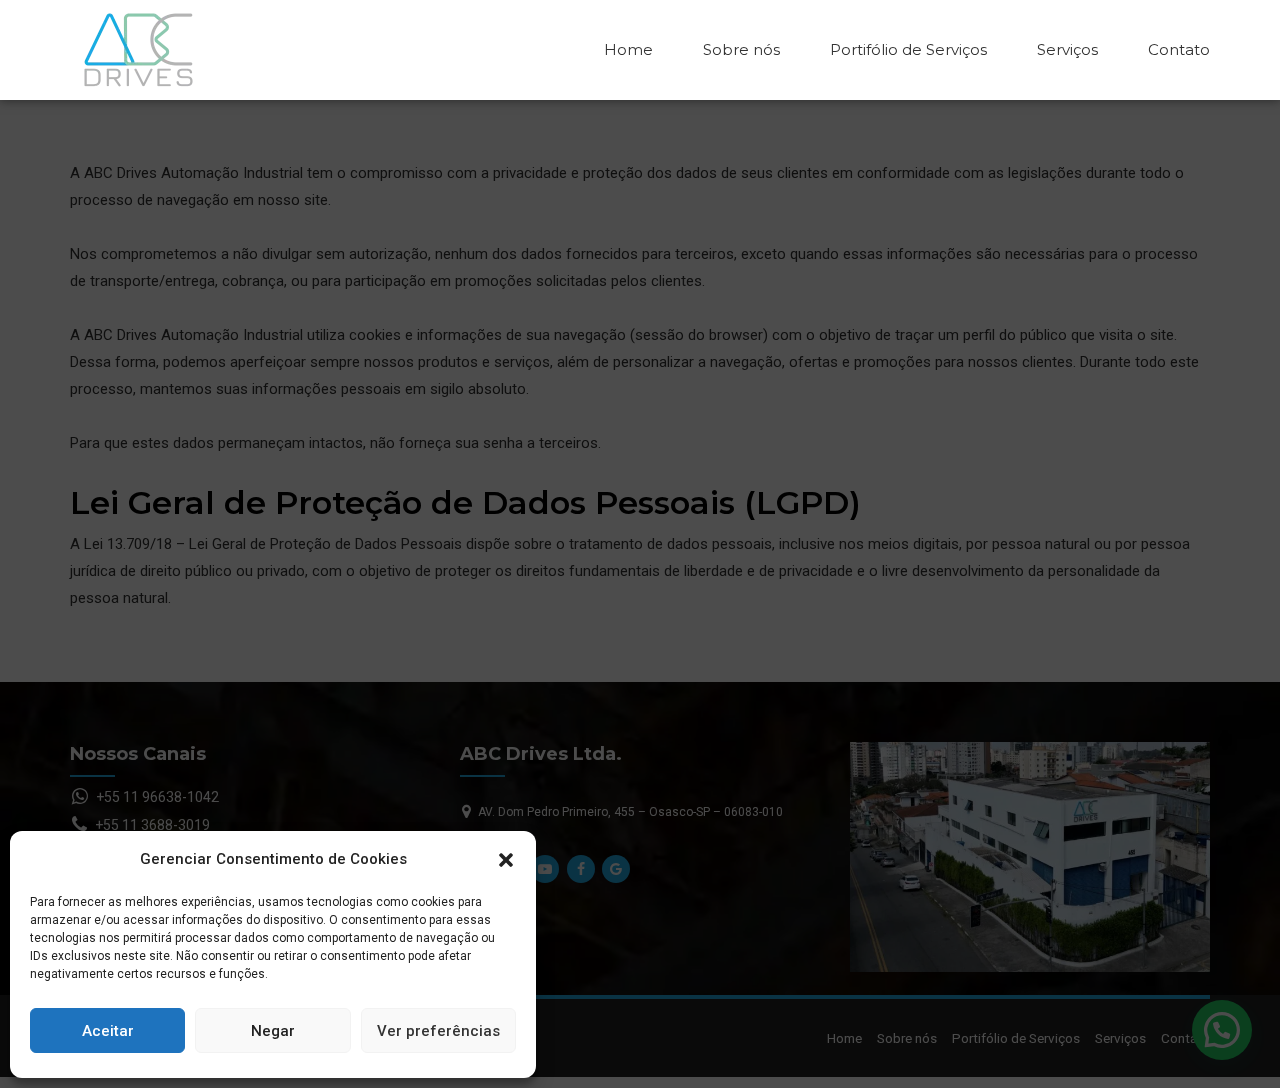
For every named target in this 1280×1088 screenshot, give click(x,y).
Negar (273, 1031)
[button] (506, 860)
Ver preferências (438, 1031)
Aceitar (108, 1031)
